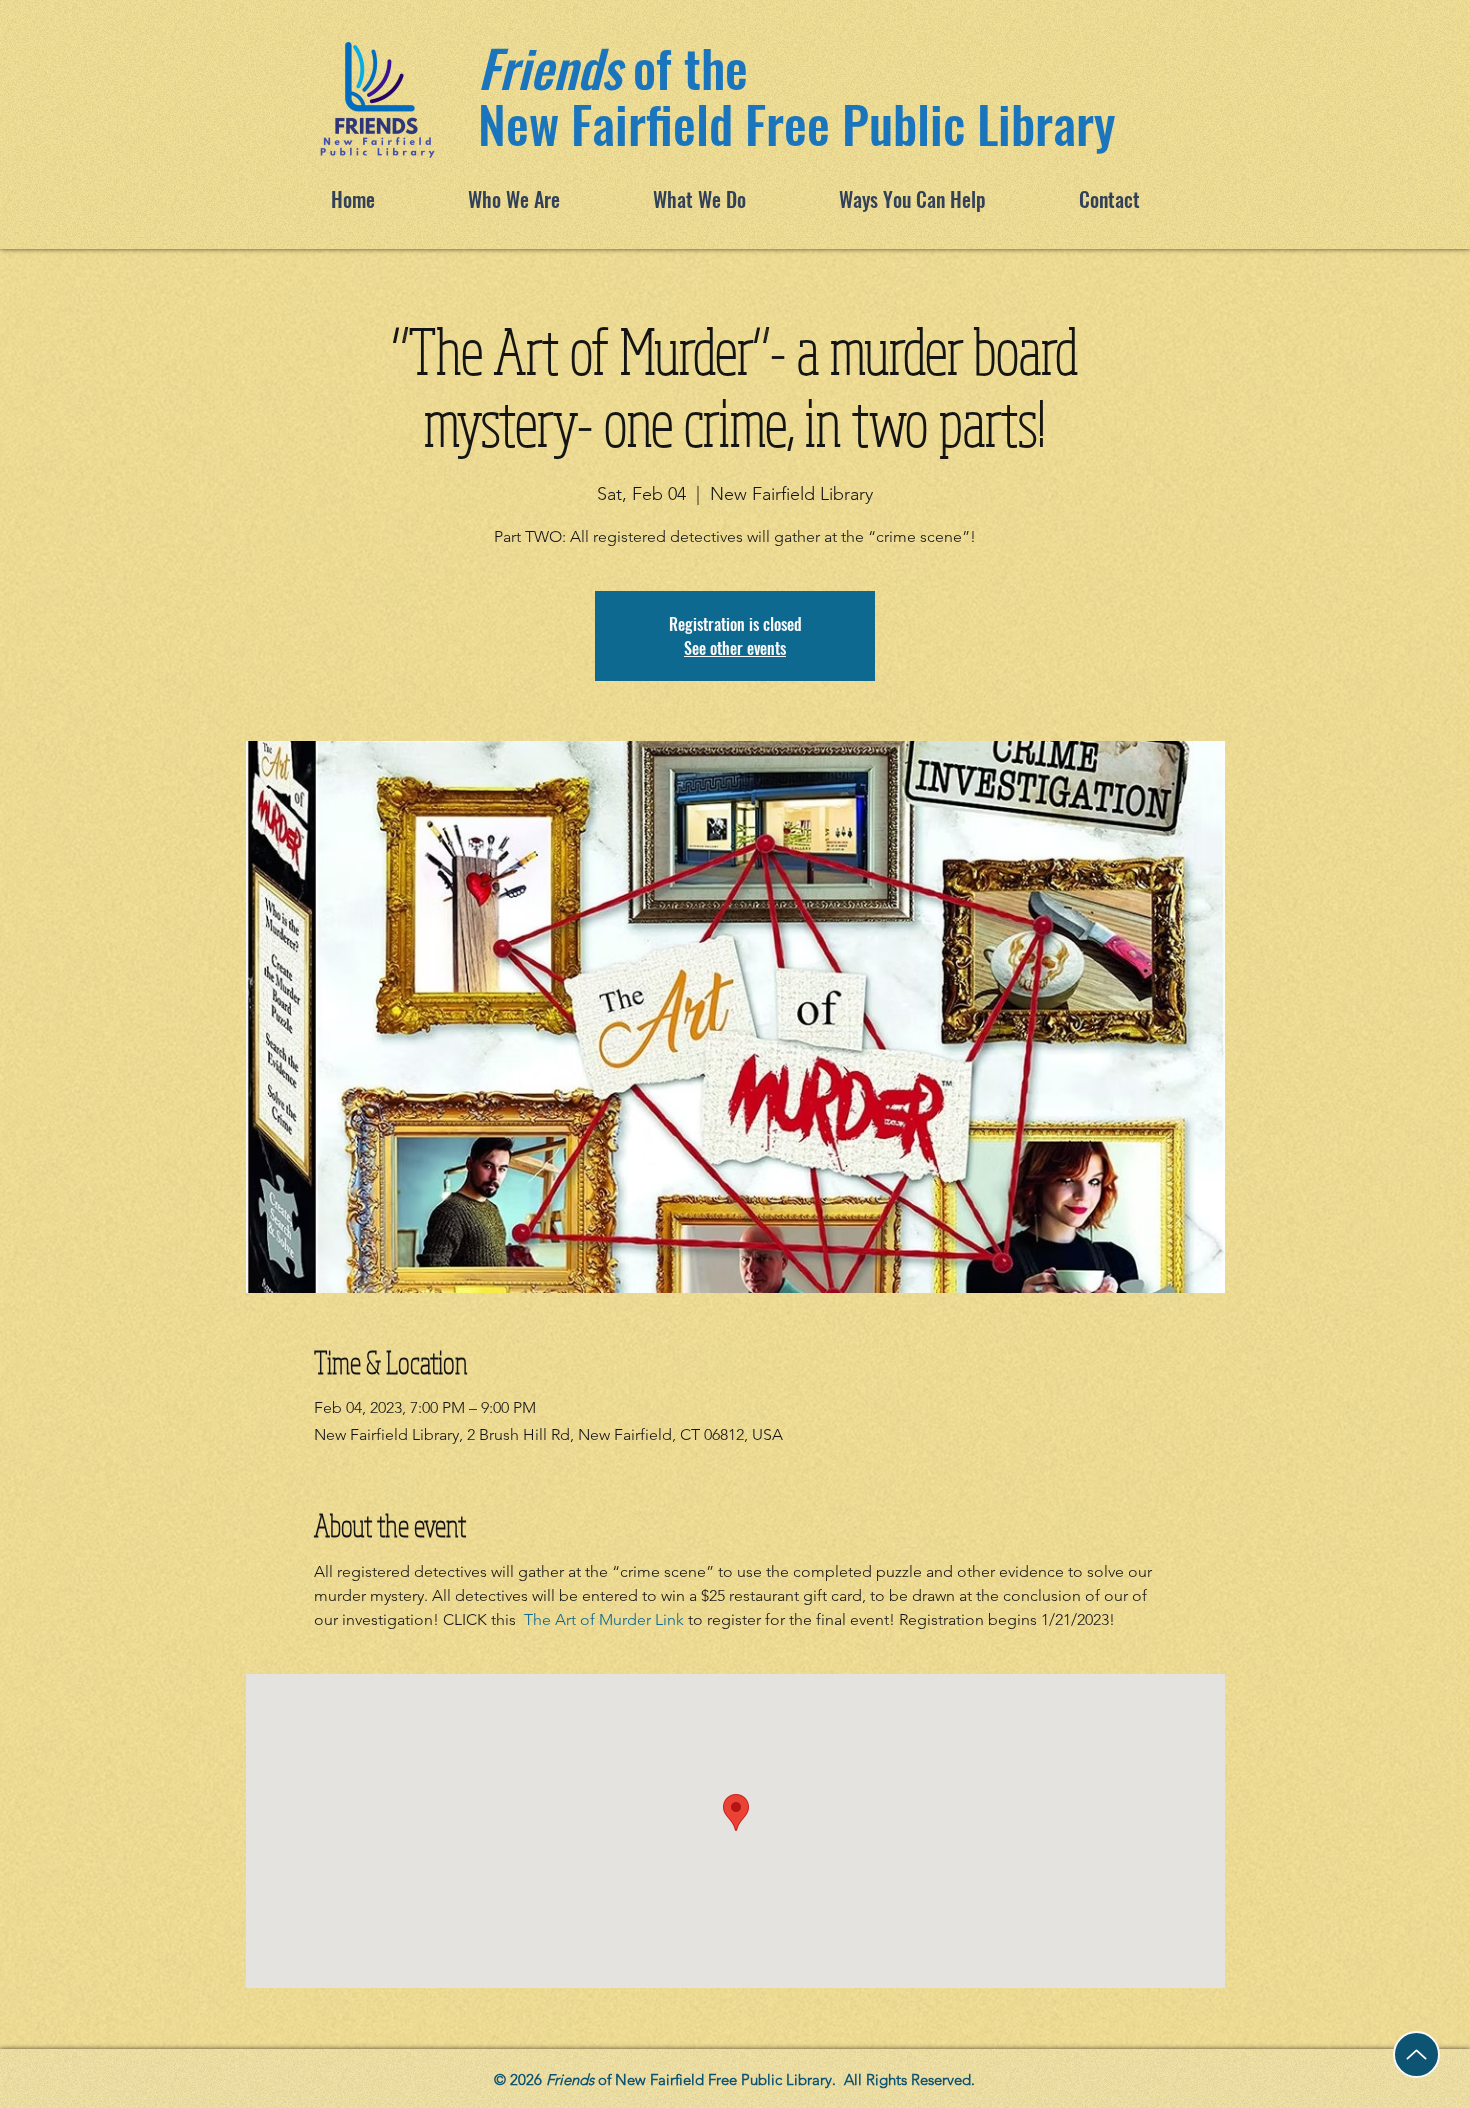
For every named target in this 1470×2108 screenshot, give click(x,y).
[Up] (1416, 2054)
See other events (735, 648)
